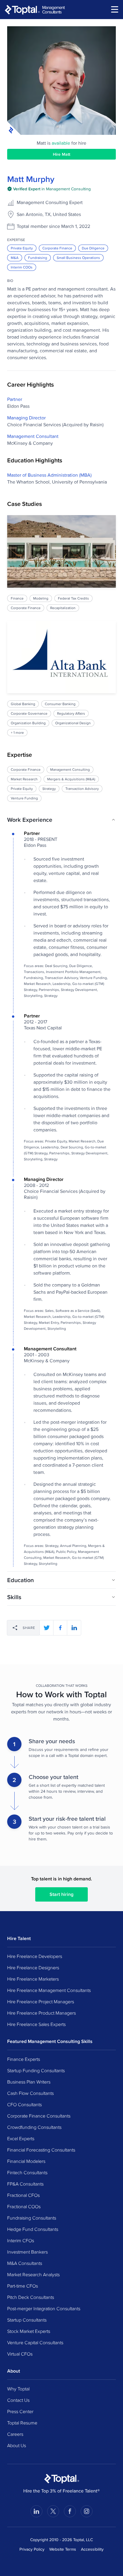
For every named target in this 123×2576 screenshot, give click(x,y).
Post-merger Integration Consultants (44, 2308)
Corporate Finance (57, 248)
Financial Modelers (26, 2161)
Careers (15, 2434)
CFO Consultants (24, 2104)
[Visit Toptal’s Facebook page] (70, 2511)
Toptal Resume (22, 2423)
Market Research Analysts (33, 2274)
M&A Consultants (25, 2263)
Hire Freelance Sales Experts (36, 2024)
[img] (49, 189)
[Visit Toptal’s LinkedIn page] (36, 2511)
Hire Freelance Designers (33, 1967)
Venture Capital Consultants (35, 2342)
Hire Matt (61, 154)
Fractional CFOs (23, 2195)
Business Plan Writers (29, 2082)
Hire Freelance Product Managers (41, 2013)
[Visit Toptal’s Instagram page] (87, 2511)
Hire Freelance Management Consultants (49, 1990)
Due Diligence (93, 248)
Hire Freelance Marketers (33, 1979)
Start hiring (61, 1894)
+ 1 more (17, 732)
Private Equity (22, 248)
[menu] (115, 9)
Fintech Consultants (27, 2172)
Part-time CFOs (23, 2286)
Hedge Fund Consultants (33, 2229)
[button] (61, 820)
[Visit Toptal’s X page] (53, 2511)
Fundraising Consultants (32, 2218)
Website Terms (63, 2549)
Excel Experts (21, 2138)
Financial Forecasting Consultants (41, 2150)
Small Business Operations (78, 258)
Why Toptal (18, 2389)
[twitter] (47, 1628)
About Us (17, 2445)
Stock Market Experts (29, 2331)
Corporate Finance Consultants (39, 2116)
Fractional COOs (24, 2206)
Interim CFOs (21, 2240)
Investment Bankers (27, 2252)
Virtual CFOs (20, 2354)
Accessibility (92, 2549)
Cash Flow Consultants (30, 2093)
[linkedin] (74, 1628)
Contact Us (18, 2400)
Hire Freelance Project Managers (41, 2002)
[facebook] (60, 1628)
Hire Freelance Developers (35, 1956)
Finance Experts (24, 2059)
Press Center (20, 2411)
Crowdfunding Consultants (34, 2127)
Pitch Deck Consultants (31, 2297)
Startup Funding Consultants (36, 2070)
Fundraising (38, 258)
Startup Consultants (27, 2320)
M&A (15, 258)
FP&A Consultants (25, 2184)
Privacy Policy (32, 2549)
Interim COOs (22, 267)
